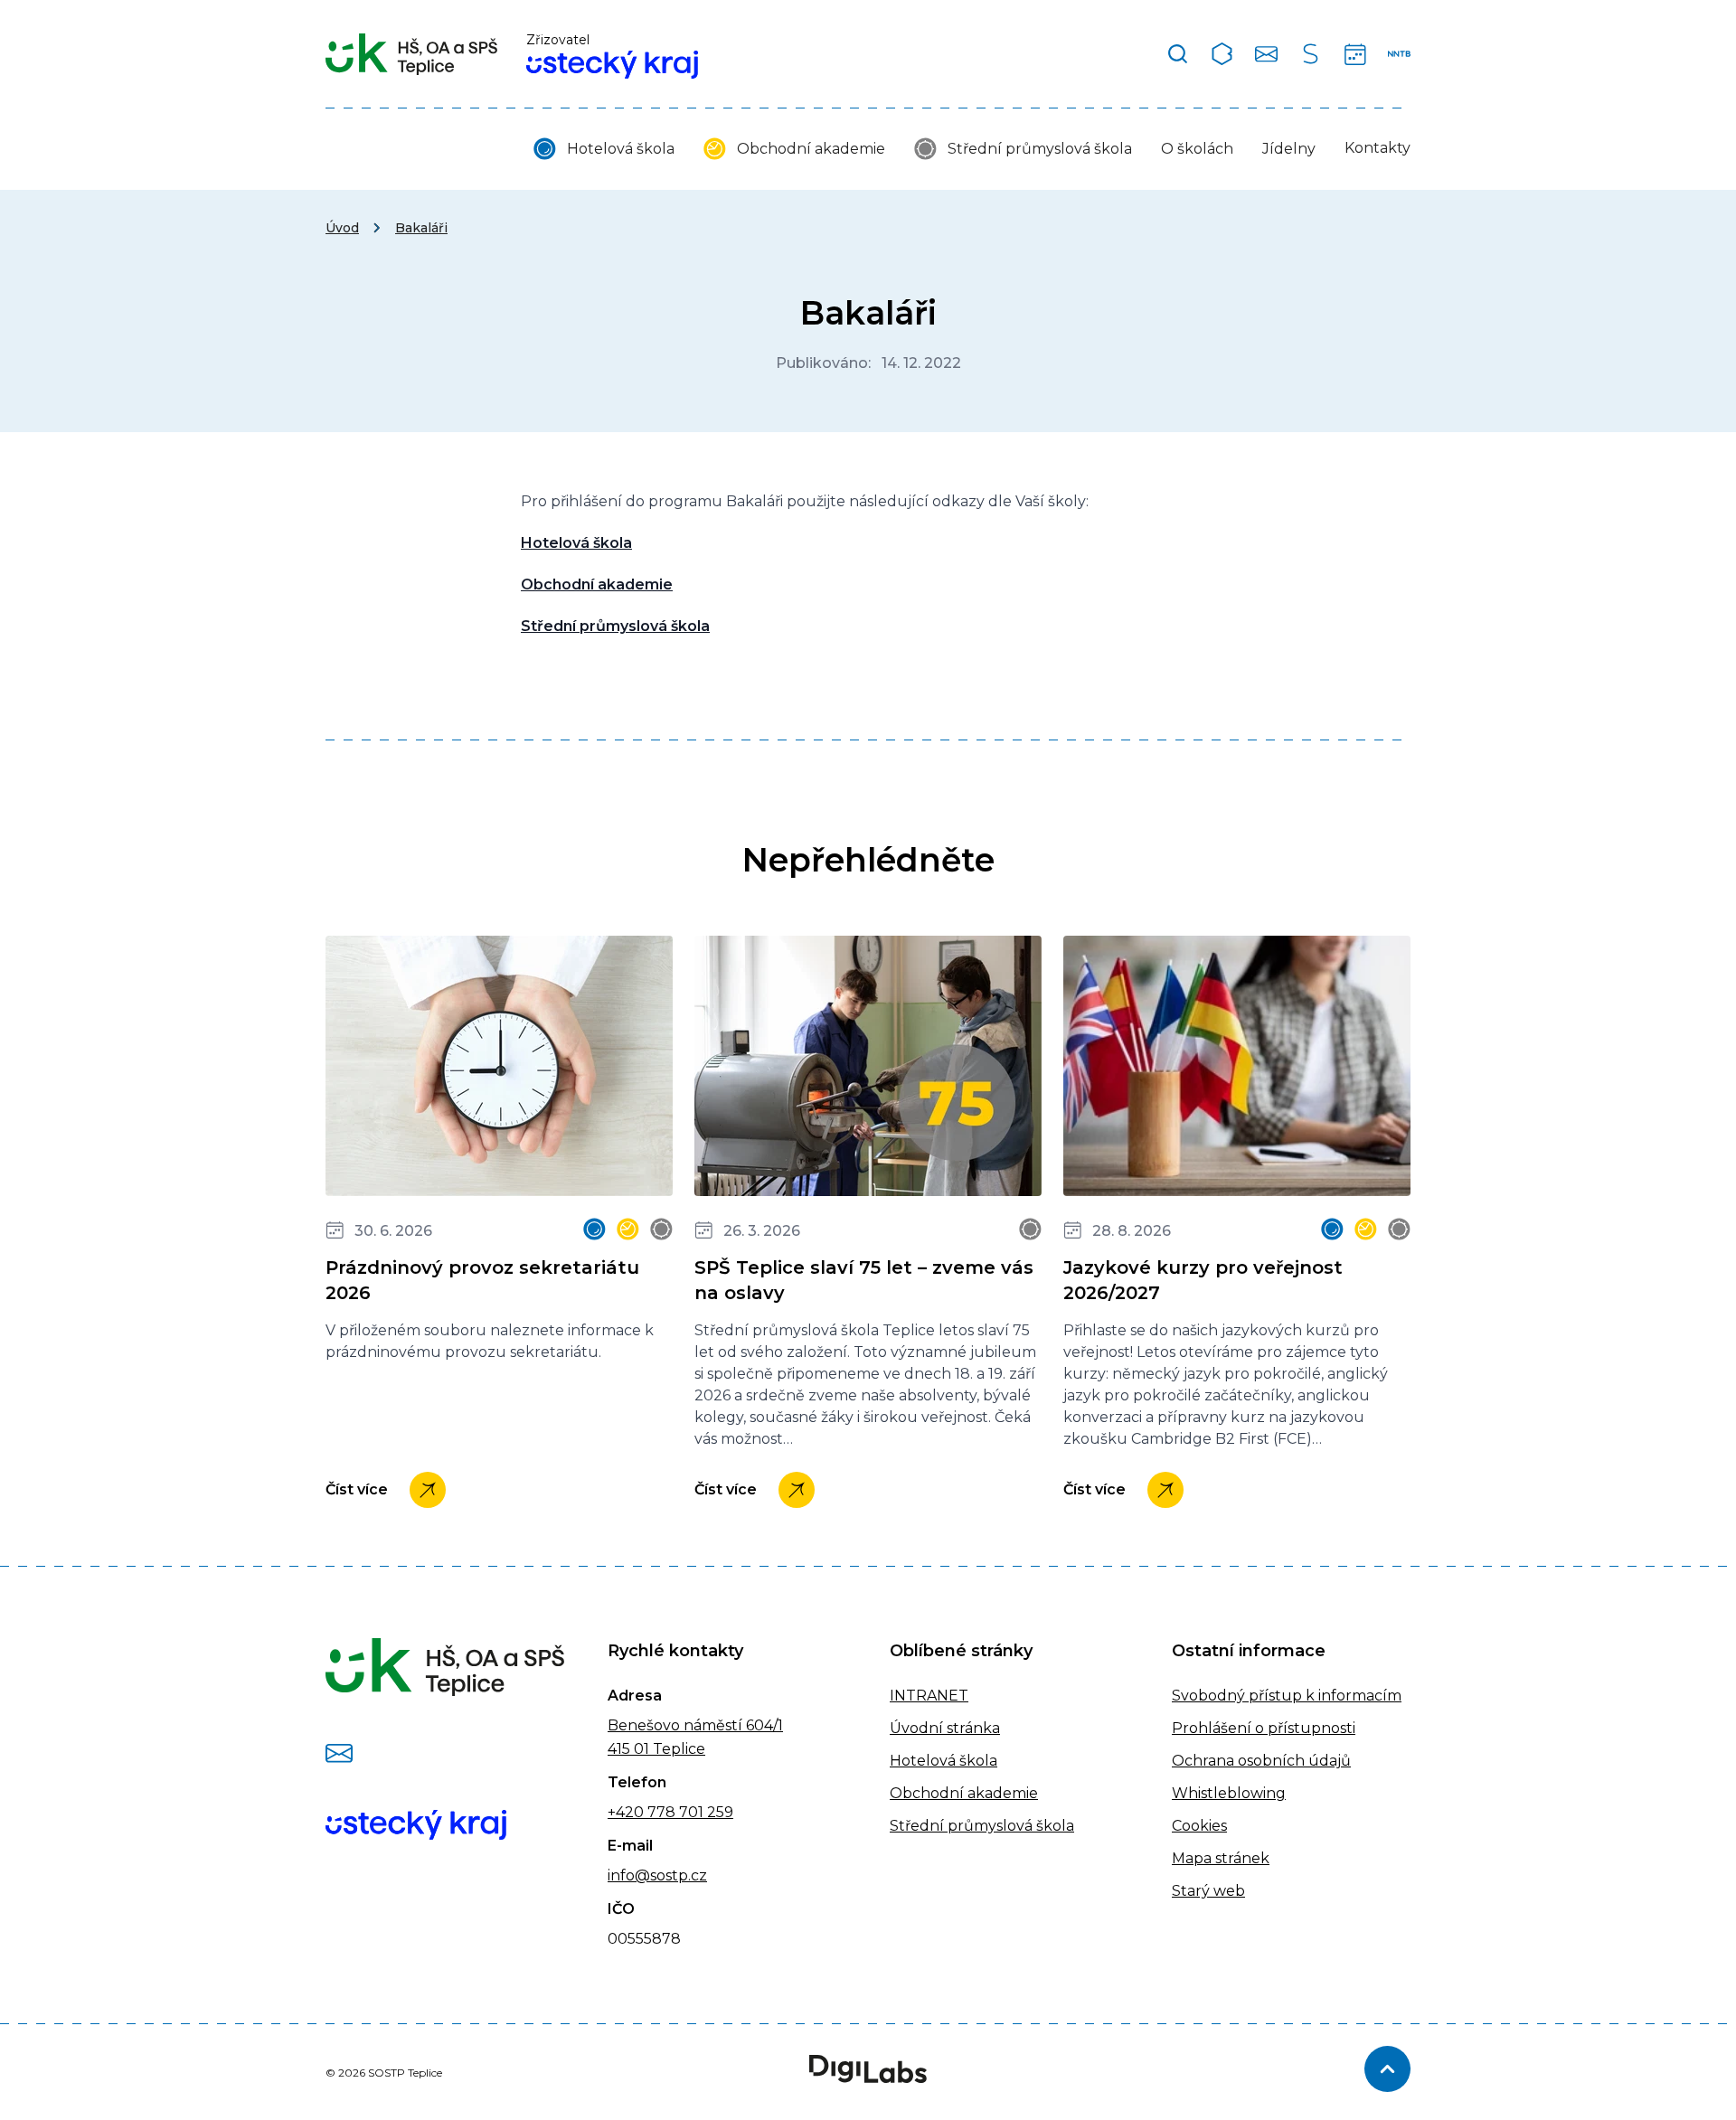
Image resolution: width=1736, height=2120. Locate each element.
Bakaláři (421, 228)
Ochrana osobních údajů (1261, 1761)
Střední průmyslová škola (1040, 149)
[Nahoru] (1387, 2069)
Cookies (1199, 1826)
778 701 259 (689, 1812)
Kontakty (1377, 148)
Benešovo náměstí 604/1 (695, 1725)
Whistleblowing (1229, 1793)
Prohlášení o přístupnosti (1264, 1728)
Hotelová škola (621, 149)
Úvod (342, 228)
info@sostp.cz (657, 1875)
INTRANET (929, 1696)
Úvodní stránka (945, 1728)
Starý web (1208, 1891)
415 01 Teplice (656, 1749)
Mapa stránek (1221, 1858)
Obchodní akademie (811, 149)
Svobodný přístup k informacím (1287, 1696)
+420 (626, 1812)
